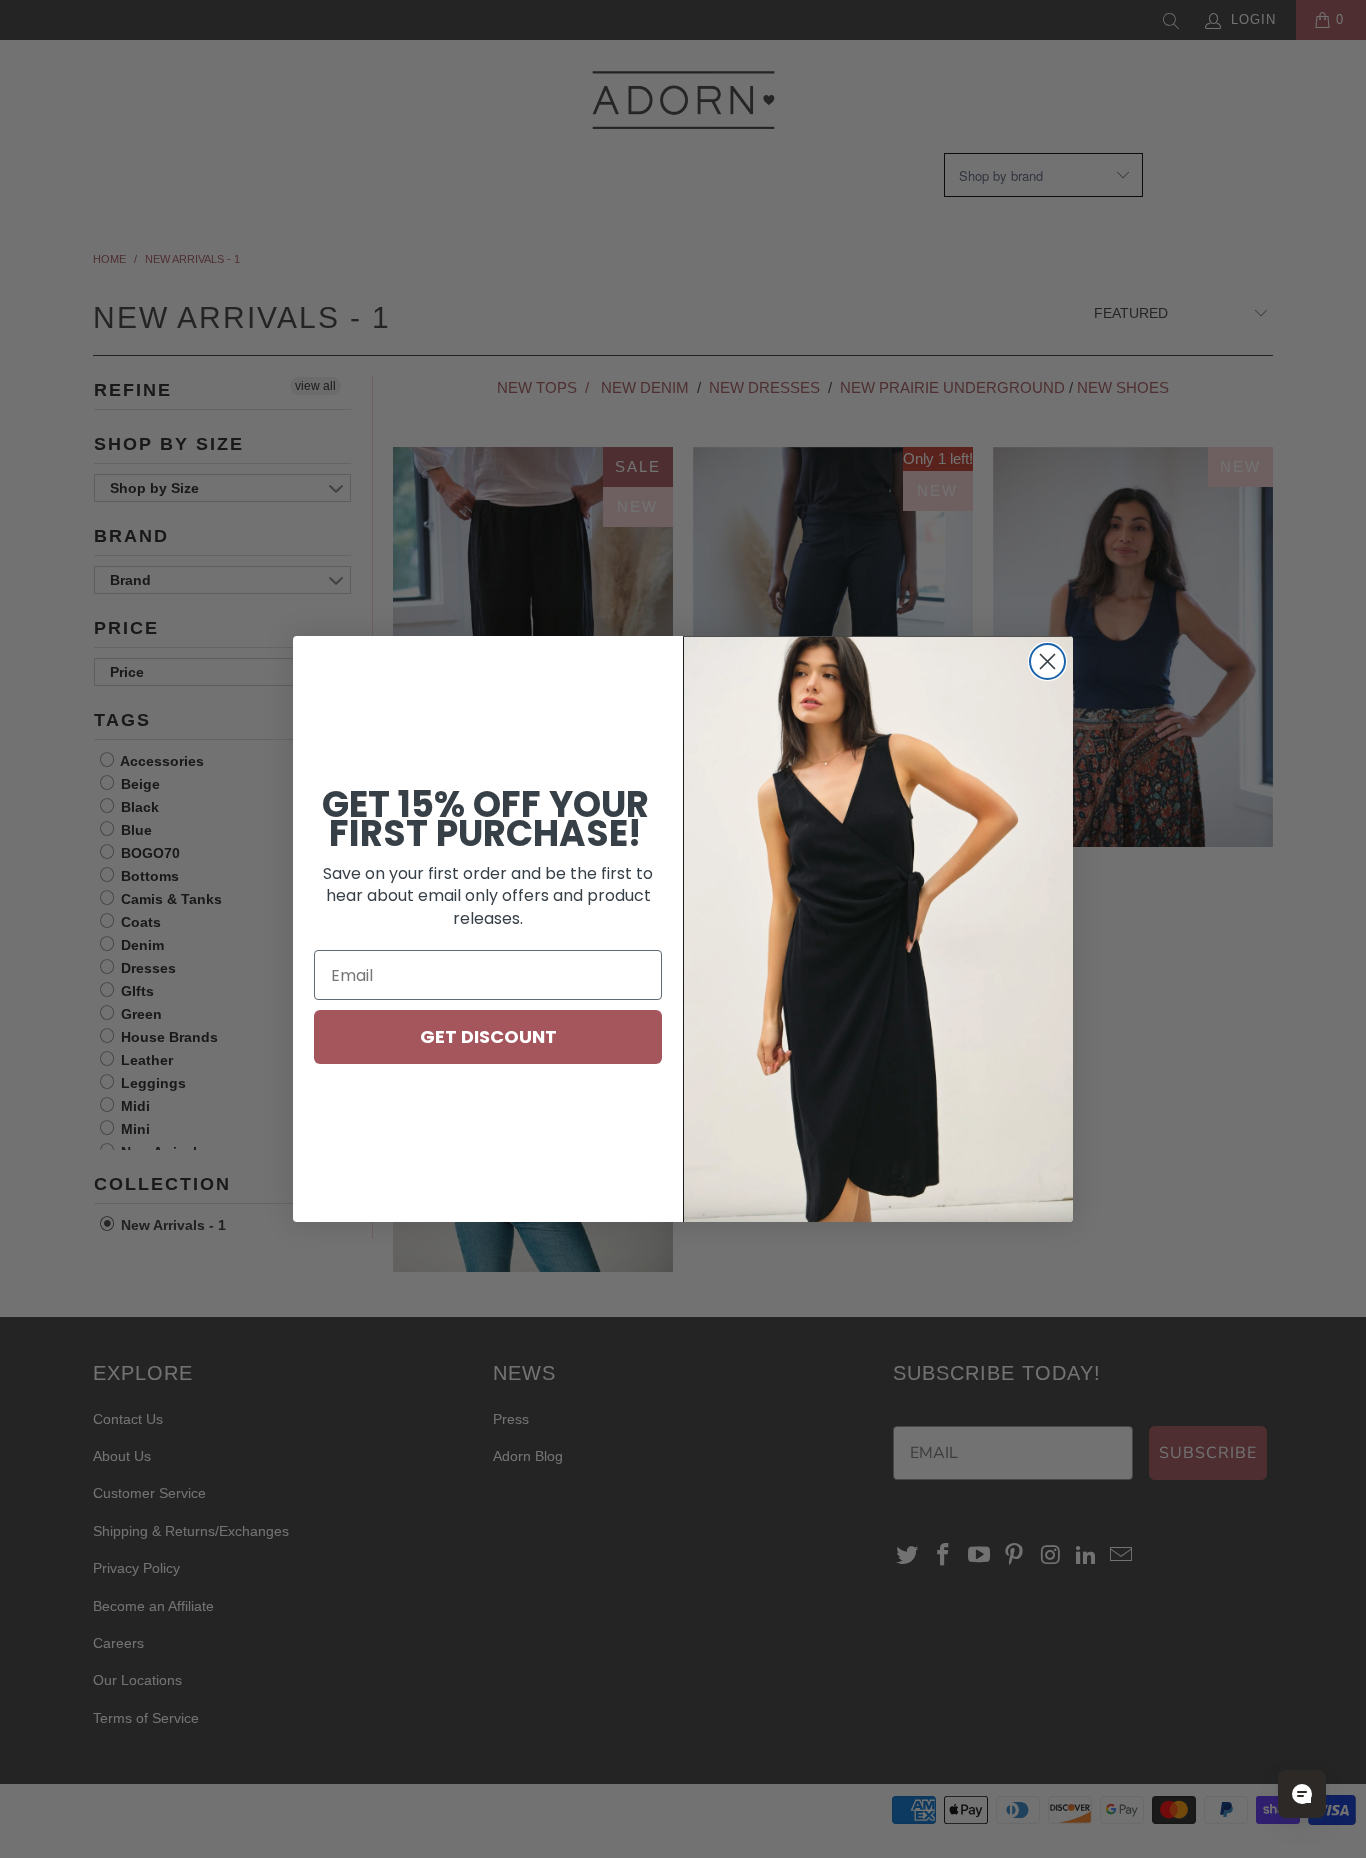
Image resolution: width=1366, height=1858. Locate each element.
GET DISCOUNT (488, 1036)
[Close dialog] (1047, 661)
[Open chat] (1302, 1794)
